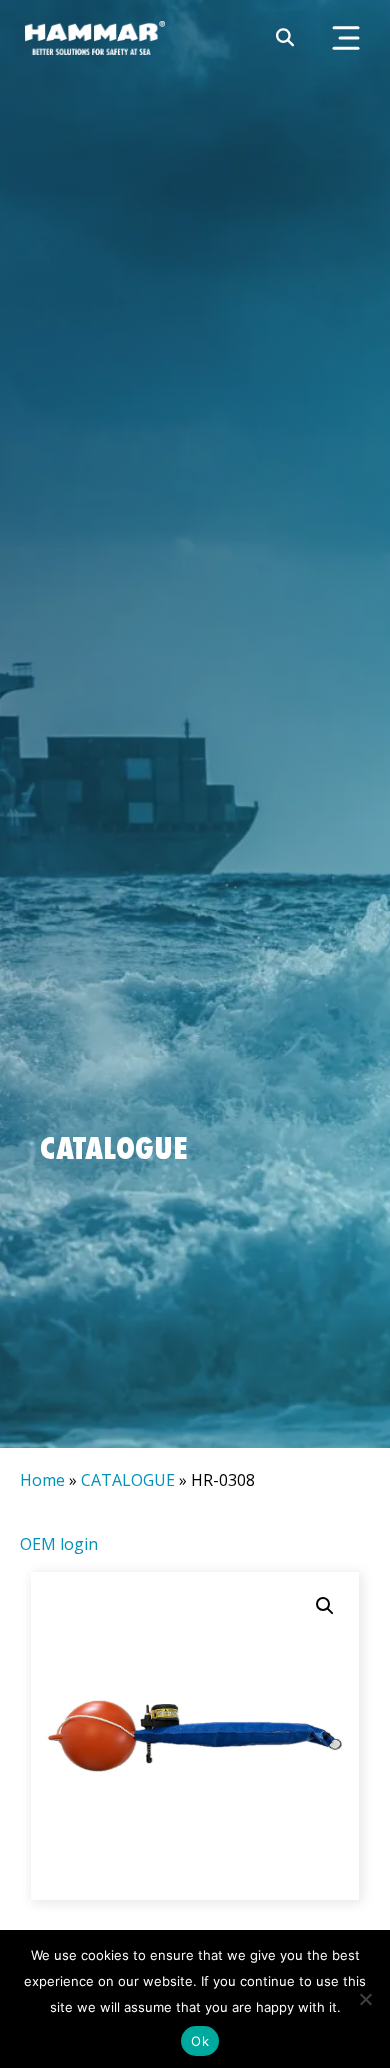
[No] (365, 1999)
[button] (325, 1606)
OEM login (59, 1544)
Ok (200, 2041)
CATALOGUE (128, 1480)
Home (42, 1480)
